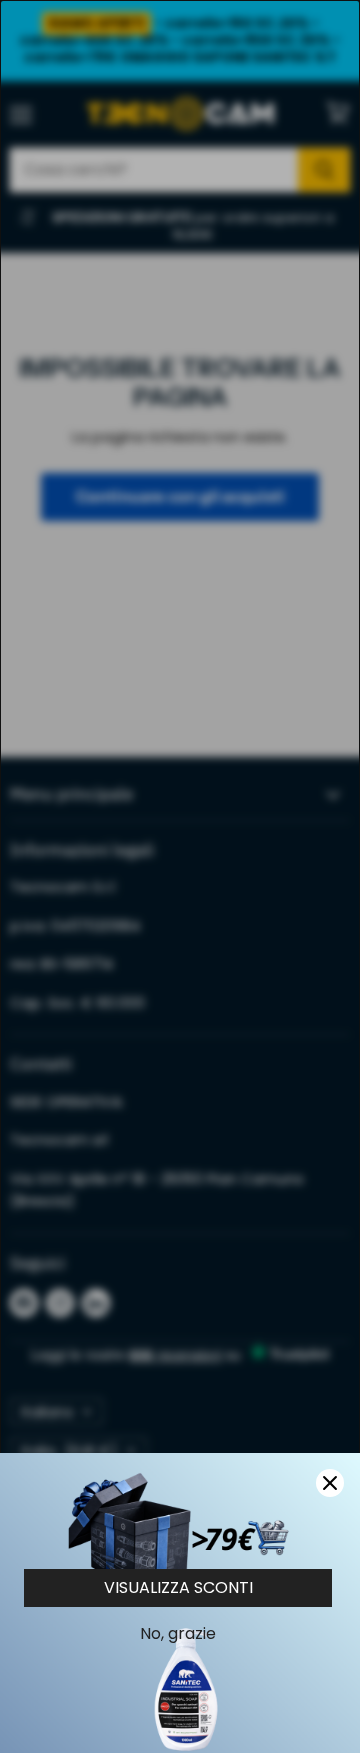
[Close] (330, 1483)
